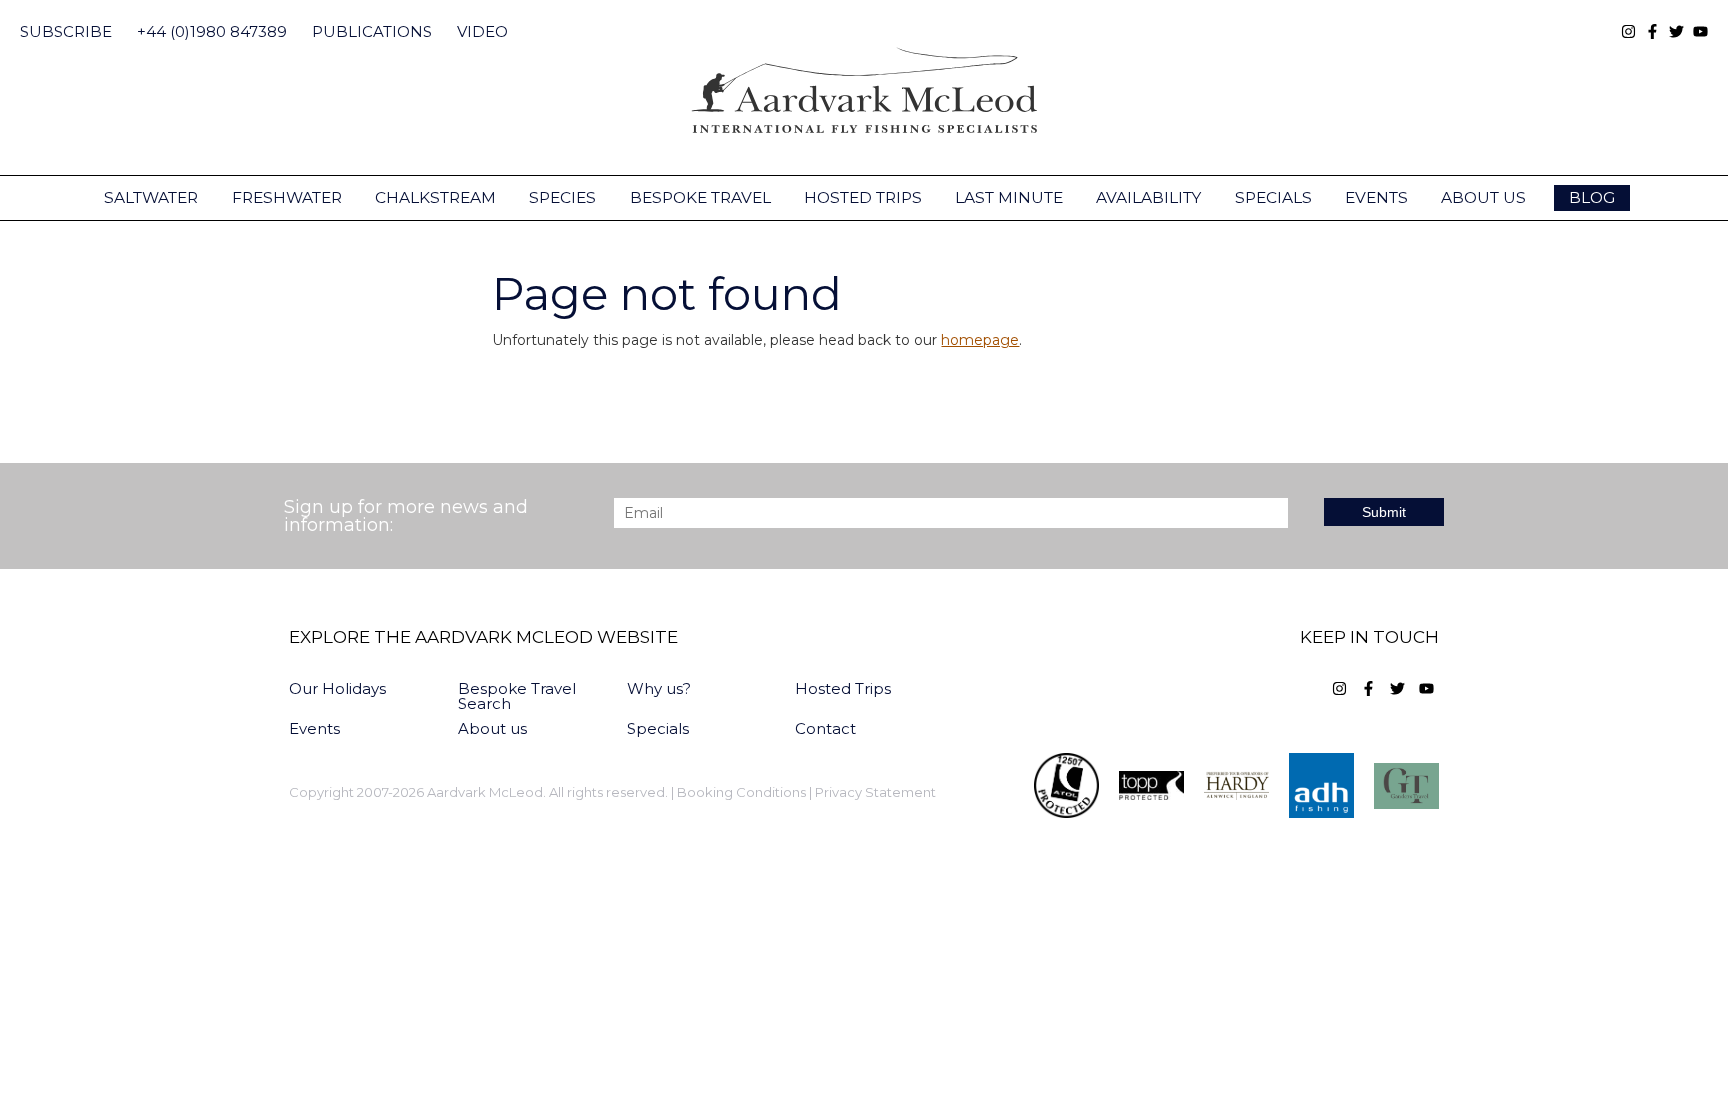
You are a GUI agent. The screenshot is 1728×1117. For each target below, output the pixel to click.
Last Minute (1009, 197)
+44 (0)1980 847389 (212, 31)
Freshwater (287, 197)
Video (482, 31)
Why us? (659, 688)
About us (1483, 197)
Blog (1592, 197)
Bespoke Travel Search (517, 696)
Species (562, 197)
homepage (980, 340)
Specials (1273, 197)
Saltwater (151, 197)
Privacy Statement (875, 792)
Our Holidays (337, 688)
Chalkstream (435, 197)
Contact (825, 728)
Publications (372, 31)
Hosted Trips (863, 197)
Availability (1148, 197)
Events (1376, 197)
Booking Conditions (741, 792)
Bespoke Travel (700, 197)
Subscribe (66, 31)
